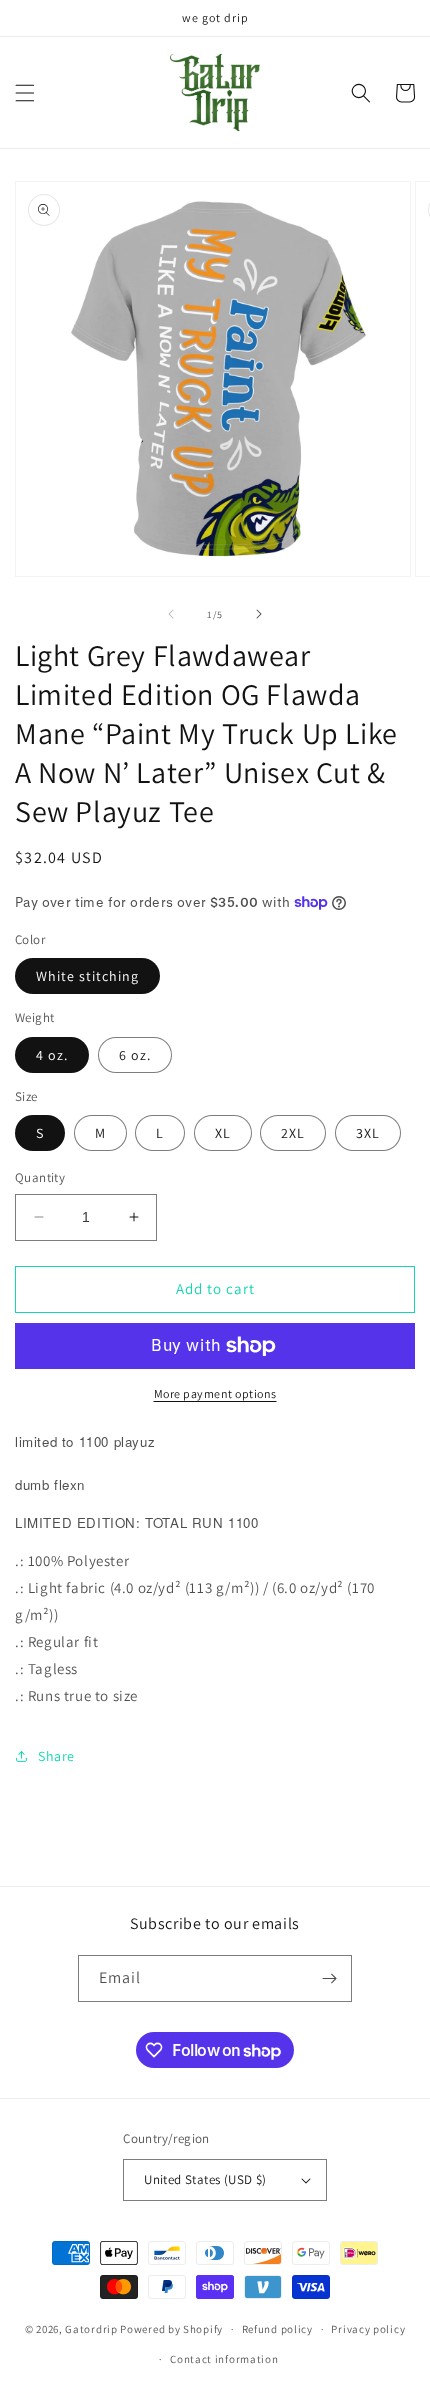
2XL (293, 1133)
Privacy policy (368, 2329)
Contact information (224, 2359)
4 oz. (52, 1055)
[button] (25, 93)
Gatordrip (91, 2329)
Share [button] (56, 1756)
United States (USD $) (205, 2179)
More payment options (215, 1393)
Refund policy (277, 2329)
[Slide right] (259, 614)
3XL (368, 1133)
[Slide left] (171, 614)
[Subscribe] (329, 1978)
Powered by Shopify (171, 2329)
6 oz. (135, 1055)
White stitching (87, 976)
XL (223, 1133)
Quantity (40, 1177)
